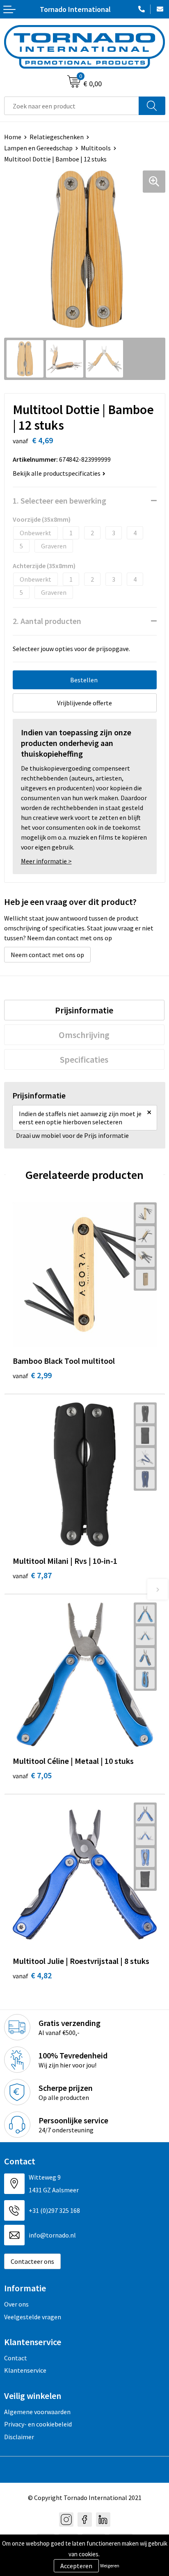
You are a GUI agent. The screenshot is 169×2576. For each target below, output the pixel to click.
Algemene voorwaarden (37, 2412)
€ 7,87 (32, 1575)
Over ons (16, 2304)
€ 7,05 (32, 1775)
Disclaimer (19, 2437)
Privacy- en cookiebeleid (38, 2424)
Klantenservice (25, 2370)
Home (13, 137)
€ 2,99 (32, 1375)
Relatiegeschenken (57, 137)
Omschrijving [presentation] (84, 1035)
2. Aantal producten (47, 621)
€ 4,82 (32, 1975)
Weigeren (110, 2566)
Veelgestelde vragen (33, 2317)
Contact (16, 2358)
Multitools (96, 148)
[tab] (84, 1010)
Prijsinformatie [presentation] (84, 1010)
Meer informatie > (46, 861)
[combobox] (72, 106)
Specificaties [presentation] (84, 1059)
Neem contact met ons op (47, 955)
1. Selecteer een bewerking (59, 501)
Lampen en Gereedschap (38, 148)
